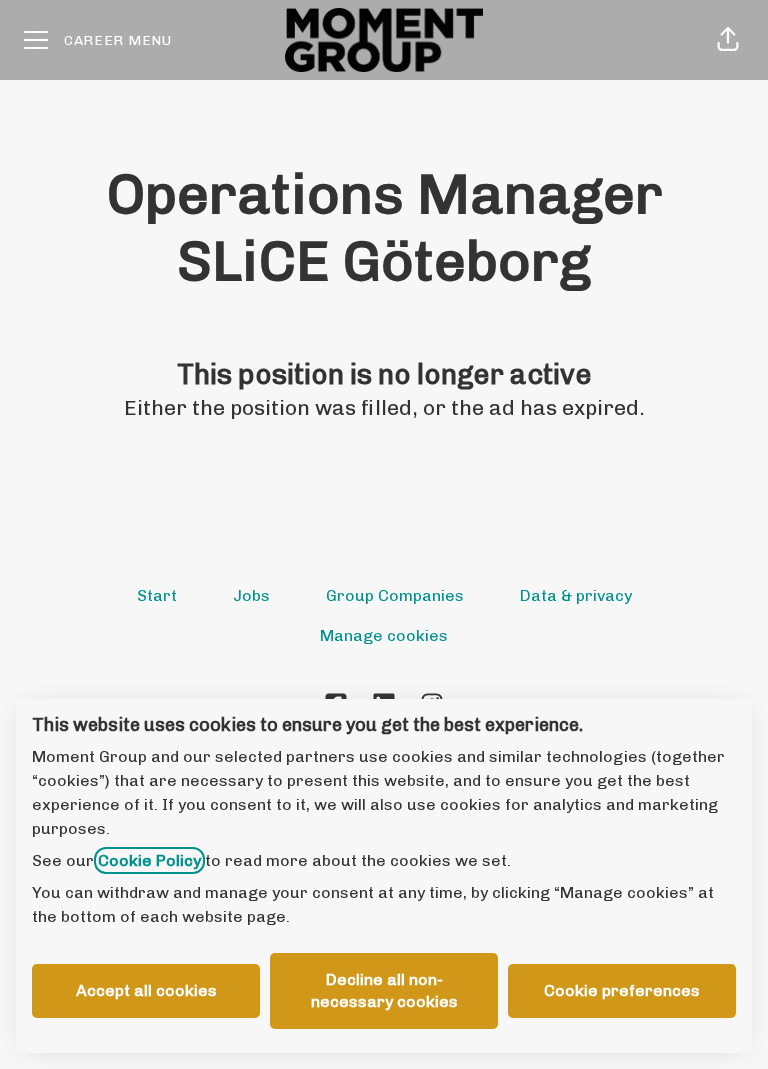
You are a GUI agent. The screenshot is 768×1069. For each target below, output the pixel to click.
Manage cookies (384, 635)
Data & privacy (576, 595)
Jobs (251, 595)
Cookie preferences (622, 990)
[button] (728, 40)
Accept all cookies (146, 990)
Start (157, 595)
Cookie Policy (149, 860)
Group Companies (395, 595)
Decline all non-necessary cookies (384, 990)
